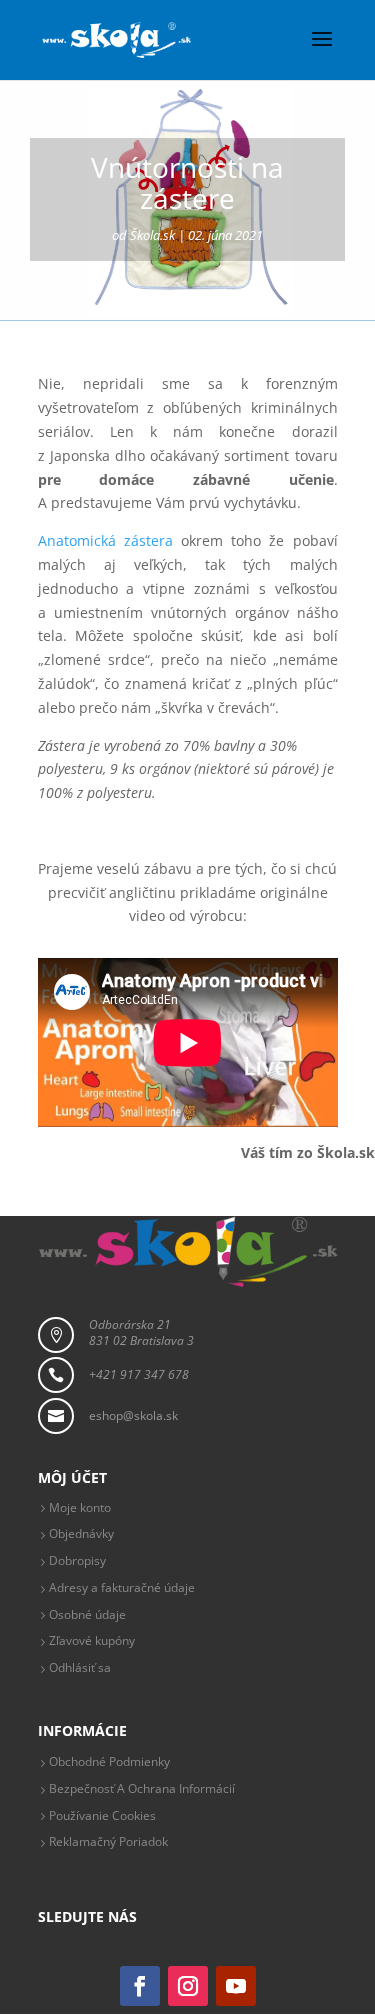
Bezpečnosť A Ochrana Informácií (142, 1788)
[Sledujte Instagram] (188, 1986)
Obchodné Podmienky (109, 1761)
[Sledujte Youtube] (236, 1986)
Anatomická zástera (105, 540)
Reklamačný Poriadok (108, 1841)
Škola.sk (152, 235)
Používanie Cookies (102, 1815)
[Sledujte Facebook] (140, 1986)
